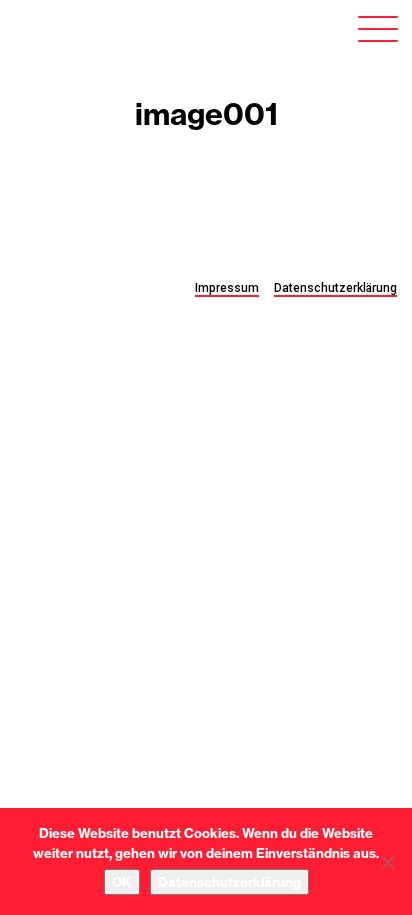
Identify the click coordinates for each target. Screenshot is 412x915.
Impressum (227, 288)
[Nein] (387, 862)
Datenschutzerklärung (335, 288)
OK (122, 882)
